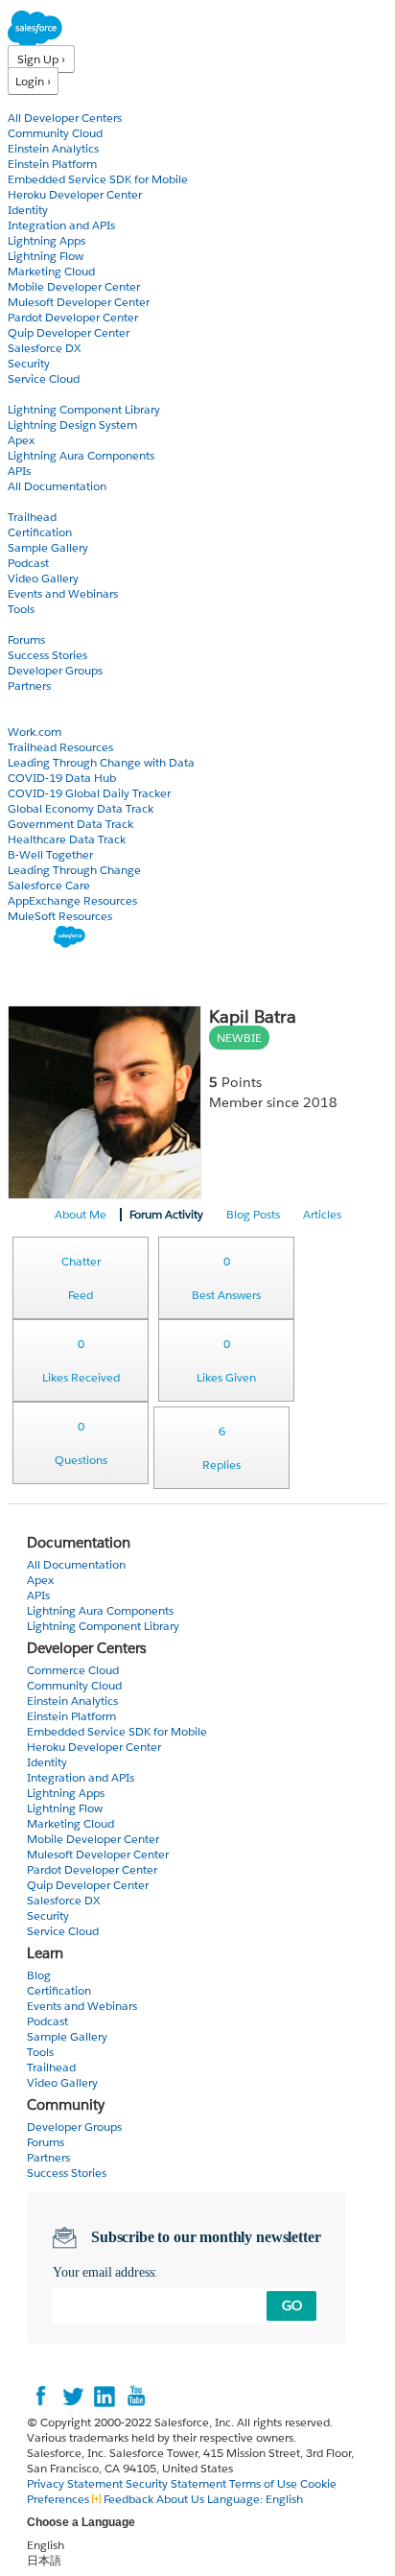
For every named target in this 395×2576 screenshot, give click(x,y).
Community (41, 624)
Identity (28, 210)
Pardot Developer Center (73, 317)
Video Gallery (43, 578)
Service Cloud (44, 378)
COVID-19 (35, 716)
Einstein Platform (52, 164)
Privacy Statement (76, 2483)
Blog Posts (253, 1214)
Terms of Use (263, 2483)
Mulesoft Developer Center (79, 302)
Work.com (35, 732)
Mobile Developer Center (74, 286)
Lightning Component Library (84, 409)
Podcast (28, 563)
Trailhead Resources (60, 747)
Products (34, 102)
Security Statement (177, 2483)
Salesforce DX (44, 348)
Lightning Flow (46, 256)
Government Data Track (70, 824)
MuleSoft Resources (60, 916)
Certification (40, 532)
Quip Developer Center (69, 332)
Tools (21, 609)
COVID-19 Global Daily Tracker (89, 793)
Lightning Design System (72, 425)
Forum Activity (166, 1214)
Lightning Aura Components (81, 455)
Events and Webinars (63, 593)
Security (29, 363)
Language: (255, 2499)
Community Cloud (55, 133)
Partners (29, 685)
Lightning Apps (46, 240)
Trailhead (32, 517)
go (292, 2305)
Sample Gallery (48, 547)
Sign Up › (41, 59)
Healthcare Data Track (67, 839)
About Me (81, 1214)
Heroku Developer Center (75, 194)
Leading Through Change (74, 870)
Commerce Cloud (73, 1670)
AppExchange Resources (72, 900)
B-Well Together (50, 854)
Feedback (128, 2499)
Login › (33, 81)
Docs (22, 394)
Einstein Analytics (53, 148)
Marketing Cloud (51, 271)
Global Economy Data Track (81, 808)
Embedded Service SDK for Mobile (98, 179)
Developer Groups (55, 670)
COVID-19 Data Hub (62, 778)
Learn (23, 501)
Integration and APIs (61, 225)
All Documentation (57, 486)
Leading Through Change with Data (101, 762)
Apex (21, 440)
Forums (26, 639)
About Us (180, 2499)
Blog (20, 701)
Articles (322, 1214)
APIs (19, 471)
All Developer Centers (65, 118)
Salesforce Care (49, 885)
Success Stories (47, 655)
